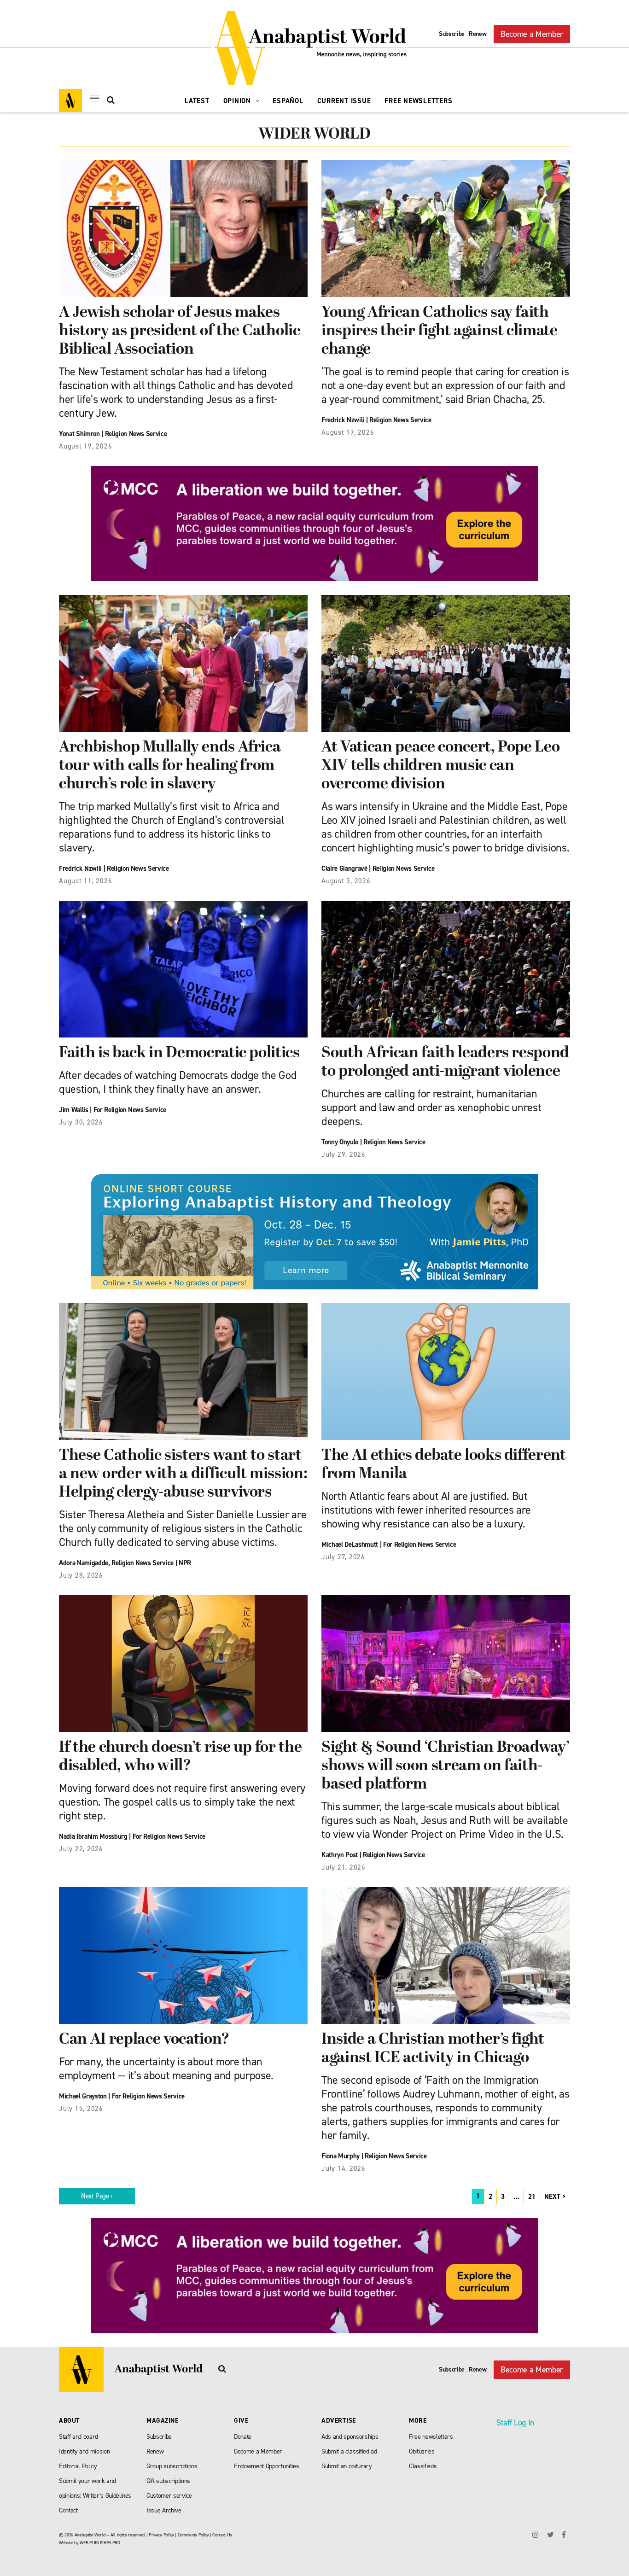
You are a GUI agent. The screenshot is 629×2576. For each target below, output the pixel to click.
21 (532, 2197)
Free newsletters (431, 2437)
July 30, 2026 (81, 1122)
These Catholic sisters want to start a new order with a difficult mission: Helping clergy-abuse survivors (183, 1474)
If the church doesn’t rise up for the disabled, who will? (180, 1757)
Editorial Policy (78, 2466)
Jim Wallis (74, 1110)
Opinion (238, 101)
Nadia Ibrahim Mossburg (93, 1836)
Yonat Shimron (79, 434)
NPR (185, 1563)
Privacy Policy (161, 2535)
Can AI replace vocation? (144, 2040)
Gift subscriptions (168, 2481)
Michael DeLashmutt (350, 1544)
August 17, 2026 (348, 432)
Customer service (169, 2496)
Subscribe (452, 34)
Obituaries (422, 2451)
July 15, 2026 (81, 2109)
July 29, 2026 (344, 1154)
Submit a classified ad (349, 2451)
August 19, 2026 (85, 446)
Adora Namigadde (84, 1563)
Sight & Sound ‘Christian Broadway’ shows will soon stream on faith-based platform (445, 1766)
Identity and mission (84, 2451)
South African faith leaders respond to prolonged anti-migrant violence (445, 1063)
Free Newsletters (418, 101)
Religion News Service (136, 434)
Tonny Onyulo (340, 1142)
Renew (478, 34)
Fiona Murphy (341, 2156)
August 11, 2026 (85, 881)
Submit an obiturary (347, 2466)
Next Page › (97, 2196)
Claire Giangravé (344, 868)
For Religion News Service (130, 1110)
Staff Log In (515, 2423)
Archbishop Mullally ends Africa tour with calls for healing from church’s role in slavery (170, 766)
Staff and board (79, 2437)
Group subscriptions (172, 2466)
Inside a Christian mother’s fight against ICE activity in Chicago (433, 2049)
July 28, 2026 (81, 1575)
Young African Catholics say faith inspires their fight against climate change (440, 331)
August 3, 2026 (346, 881)
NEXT (552, 2197)
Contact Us (222, 2535)
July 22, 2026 (81, 1849)
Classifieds (423, 2466)
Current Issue (344, 101)
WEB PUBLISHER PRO (100, 2543)
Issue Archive (164, 2510)
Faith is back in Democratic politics (179, 1053)
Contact (68, 2510)
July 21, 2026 (344, 1867)
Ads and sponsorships (350, 2437)
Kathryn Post (340, 1855)
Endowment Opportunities (266, 2466)
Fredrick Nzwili (343, 420)
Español (288, 101)
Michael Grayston (83, 2096)
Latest (197, 101)
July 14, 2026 (344, 2168)
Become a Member (532, 34)
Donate (243, 2437)
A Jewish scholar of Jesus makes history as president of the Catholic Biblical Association (180, 331)
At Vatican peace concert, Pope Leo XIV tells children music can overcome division (440, 766)
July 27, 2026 (343, 1557)
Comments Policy (193, 2535)
